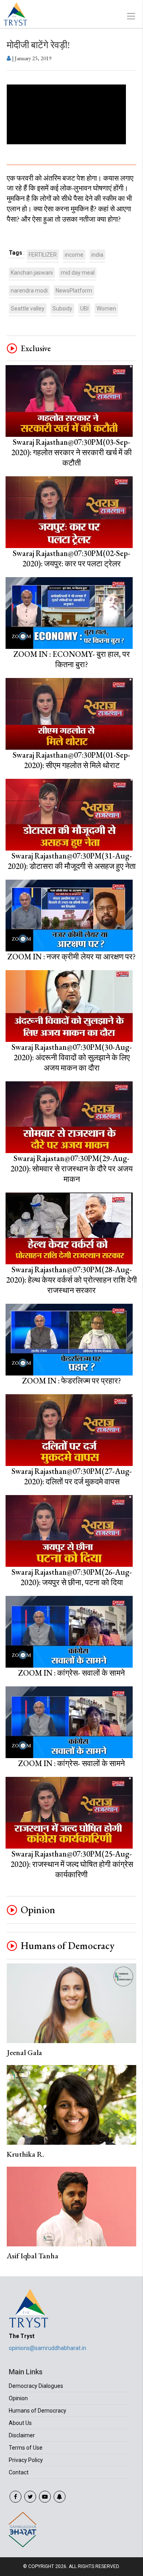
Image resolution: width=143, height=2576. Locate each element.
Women (106, 308)
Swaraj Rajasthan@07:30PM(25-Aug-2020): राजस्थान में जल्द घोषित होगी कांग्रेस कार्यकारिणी (72, 1864)
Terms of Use (26, 2448)
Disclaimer (22, 2435)
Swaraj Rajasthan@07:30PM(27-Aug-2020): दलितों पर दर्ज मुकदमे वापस (72, 1476)
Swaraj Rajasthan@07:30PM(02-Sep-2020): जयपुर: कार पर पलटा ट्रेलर (71, 558)
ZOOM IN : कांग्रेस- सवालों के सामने (71, 1673)
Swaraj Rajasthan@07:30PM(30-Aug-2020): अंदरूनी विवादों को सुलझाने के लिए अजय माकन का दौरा (72, 1057)
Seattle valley (28, 308)
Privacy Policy (26, 2460)
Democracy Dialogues (36, 2386)
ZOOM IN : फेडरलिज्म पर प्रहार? (72, 1381)
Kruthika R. (25, 2154)
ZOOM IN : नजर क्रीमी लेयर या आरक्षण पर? (72, 957)
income (74, 255)
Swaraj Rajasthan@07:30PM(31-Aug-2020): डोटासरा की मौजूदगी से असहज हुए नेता (72, 861)
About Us (20, 2423)
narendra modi (29, 291)
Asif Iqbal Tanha (33, 2256)
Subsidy (62, 308)
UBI (84, 308)
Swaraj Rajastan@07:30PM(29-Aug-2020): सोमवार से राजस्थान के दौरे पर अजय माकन (71, 1169)
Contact (19, 2472)
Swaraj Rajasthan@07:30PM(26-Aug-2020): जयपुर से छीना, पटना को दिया (72, 1577)
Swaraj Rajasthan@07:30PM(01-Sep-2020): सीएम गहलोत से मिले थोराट (71, 760)
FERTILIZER (43, 255)
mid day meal (78, 273)
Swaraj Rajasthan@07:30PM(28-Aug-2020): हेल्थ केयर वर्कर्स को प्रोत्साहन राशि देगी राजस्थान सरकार (71, 1280)
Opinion (38, 1910)
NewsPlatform (74, 291)
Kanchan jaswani (32, 273)
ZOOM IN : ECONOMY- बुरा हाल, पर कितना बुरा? (72, 659)
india (97, 255)
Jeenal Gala (24, 2052)
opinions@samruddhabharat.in (47, 2348)
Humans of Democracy (68, 1946)
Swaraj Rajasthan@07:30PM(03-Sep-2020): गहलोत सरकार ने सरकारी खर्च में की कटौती (71, 452)
